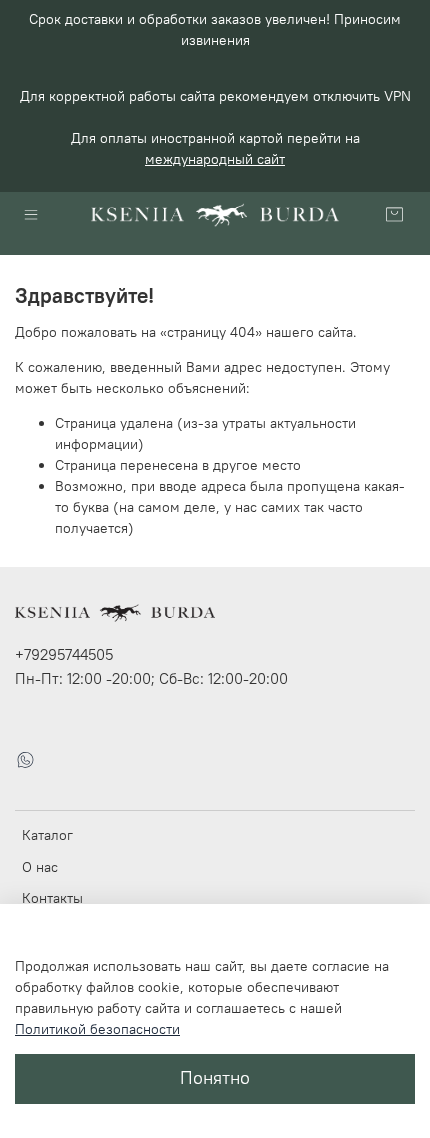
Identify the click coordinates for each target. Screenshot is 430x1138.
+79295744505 (64, 654)
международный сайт (215, 159)
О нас (40, 867)
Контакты (52, 898)
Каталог (47, 835)
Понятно (215, 1078)
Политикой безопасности (97, 1029)
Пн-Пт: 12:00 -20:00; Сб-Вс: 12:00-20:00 (151, 678)
